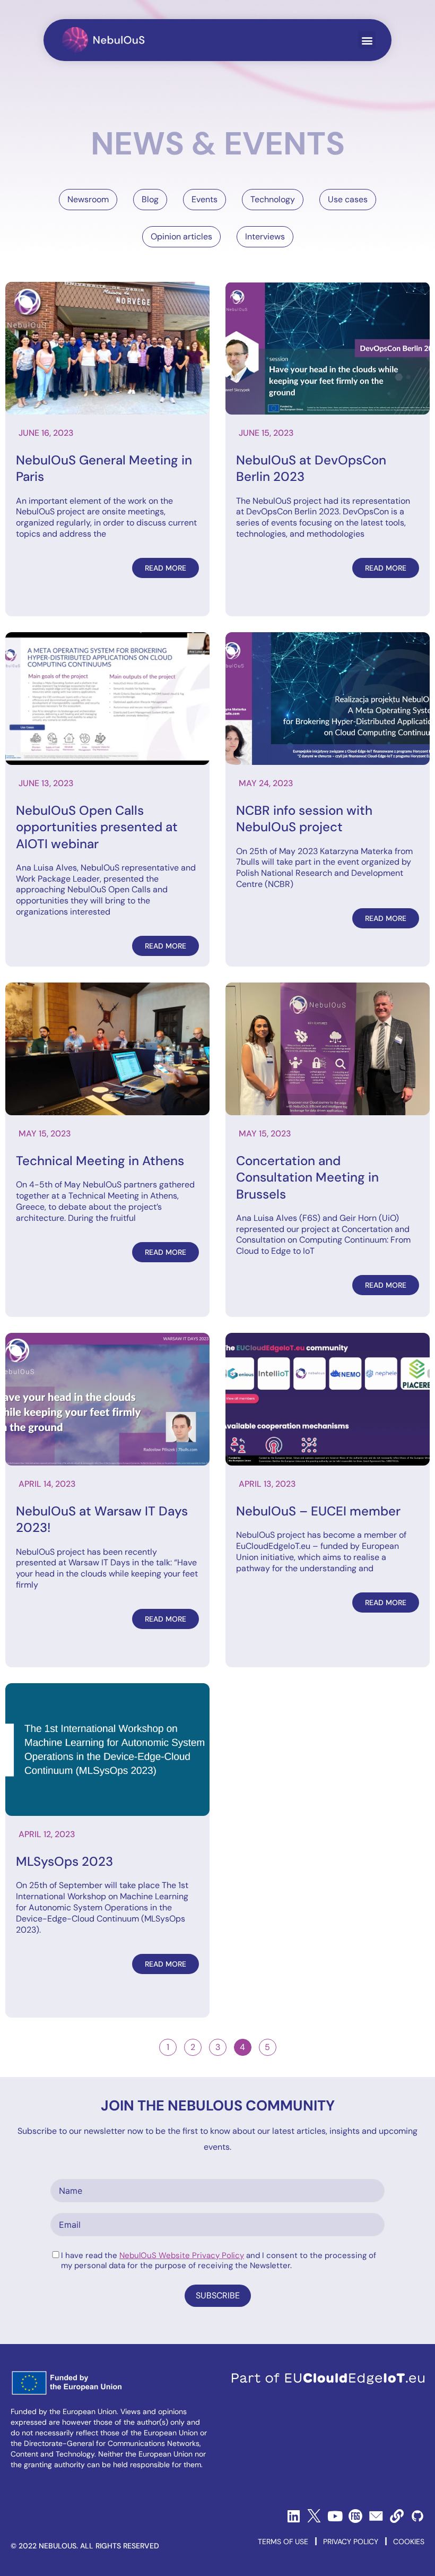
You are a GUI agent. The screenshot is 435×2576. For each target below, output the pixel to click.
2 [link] (196, 2046)
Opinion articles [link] (181, 236)
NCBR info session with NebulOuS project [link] (304, 819)
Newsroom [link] (88, 199)
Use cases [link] (348, 199)
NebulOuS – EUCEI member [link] (318, 1511)
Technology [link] (273, 199)
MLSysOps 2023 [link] (64, 1861)
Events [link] (205, 199)
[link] (104, 40)
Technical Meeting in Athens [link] (100, 1161)
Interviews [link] (265, 236)
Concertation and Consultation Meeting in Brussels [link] (307, 1177)
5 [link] (270, 2046)
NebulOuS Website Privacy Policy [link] (182, 2255)
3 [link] (221, 2046)
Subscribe (218, 2295)
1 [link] (171, 2046)
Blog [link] (150, 199)
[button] (367, 40)
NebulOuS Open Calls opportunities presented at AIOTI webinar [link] (97, 827)
